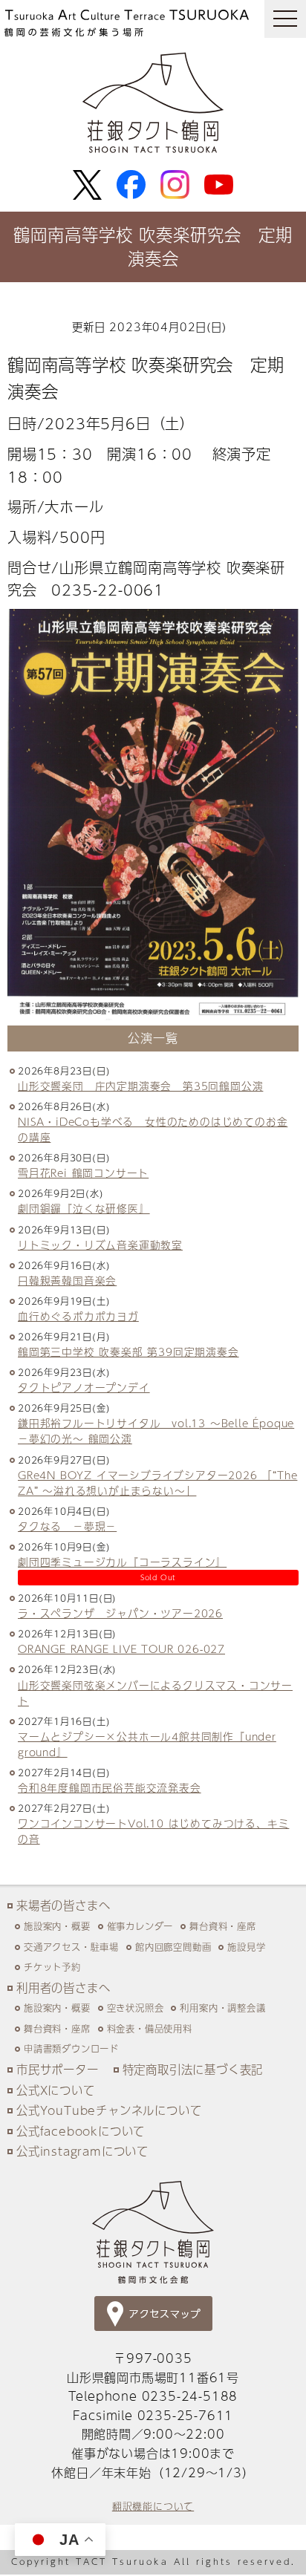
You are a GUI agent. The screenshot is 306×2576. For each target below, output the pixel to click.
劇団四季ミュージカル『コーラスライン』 (122, 1562)
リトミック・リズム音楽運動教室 (100, 1245)
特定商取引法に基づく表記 (193, 2069)
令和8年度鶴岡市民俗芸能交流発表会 (110, 1788)
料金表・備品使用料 (150, 2028)
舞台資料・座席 (223, 1926)
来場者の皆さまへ (63, 1905)
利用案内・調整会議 (222, 2008)
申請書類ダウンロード (71, 2048)
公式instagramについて (82, 2151)
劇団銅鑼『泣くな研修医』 (84, 1209)
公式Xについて (56, 2090)
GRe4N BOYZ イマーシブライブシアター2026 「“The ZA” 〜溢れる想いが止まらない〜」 (157, 1483)
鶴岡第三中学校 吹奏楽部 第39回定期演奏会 (128, 1352)
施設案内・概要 (57, 1926)
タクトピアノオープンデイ (84, 1388)
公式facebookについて (81, 2131)
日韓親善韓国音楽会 (67, 1281)
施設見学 (246, 1947)
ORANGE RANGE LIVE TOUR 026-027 (121, 1649)
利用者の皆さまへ (63, 1988)
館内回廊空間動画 (173, 1947)
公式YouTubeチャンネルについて (109, 2110)
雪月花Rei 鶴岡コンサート (83, 1173)
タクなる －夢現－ (67, 1526)
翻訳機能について (153, 2506)
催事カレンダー (140, 1926)
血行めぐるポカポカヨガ (78, 1316)
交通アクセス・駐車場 (71, 1947)
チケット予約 (52, 1967)
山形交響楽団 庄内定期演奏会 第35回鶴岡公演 (140, 1086)
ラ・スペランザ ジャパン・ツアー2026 (120, 1613)
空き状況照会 (136, 2008)
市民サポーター (58, 2069)
